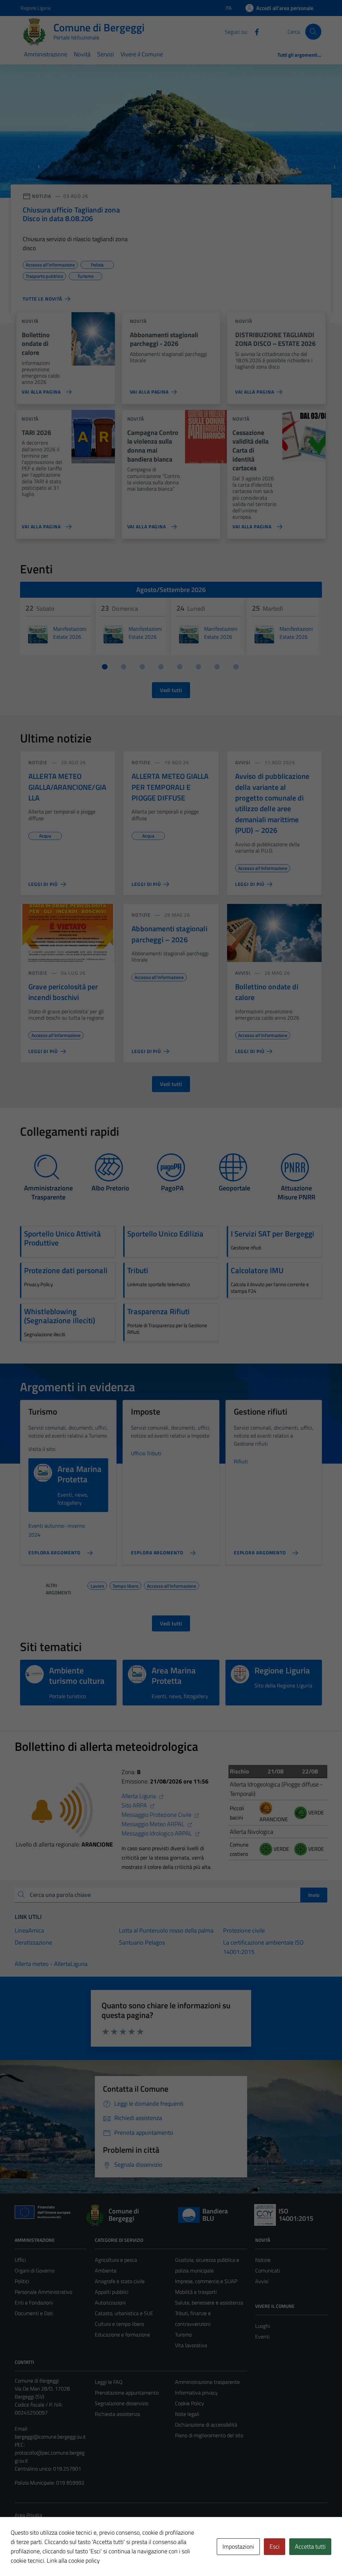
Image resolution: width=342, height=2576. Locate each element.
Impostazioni (238, 2546)
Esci (275, 2546)
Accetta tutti (310, 2546)
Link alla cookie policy (73, 2560)
